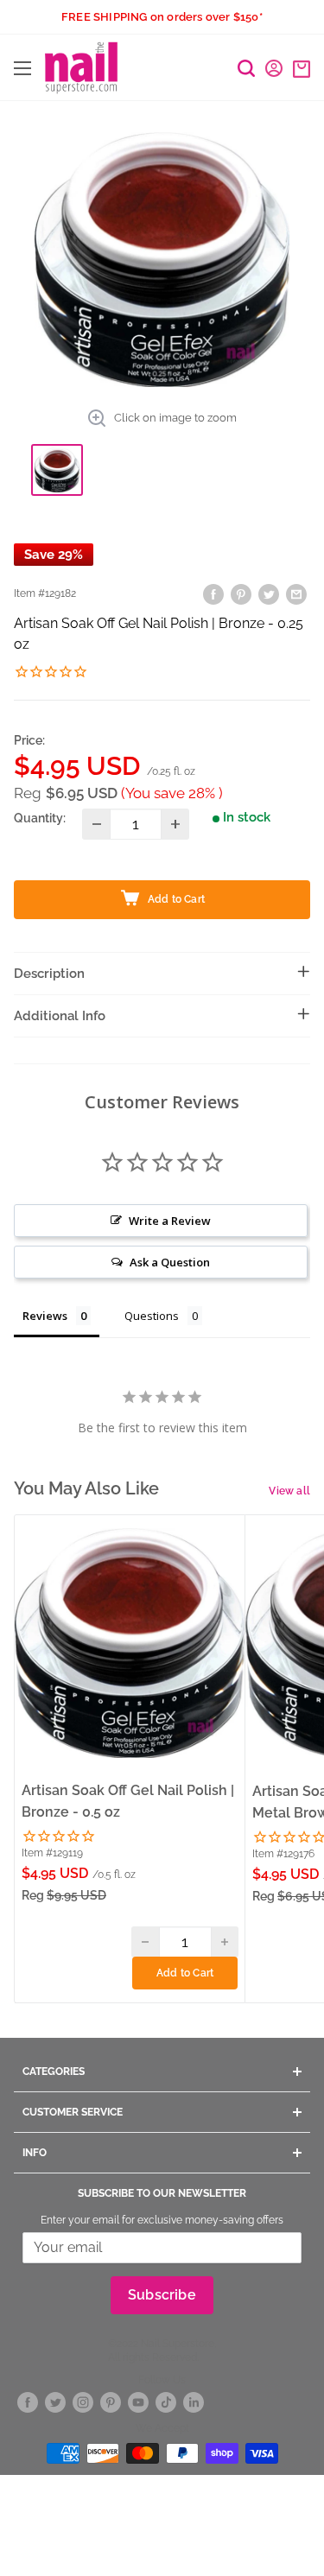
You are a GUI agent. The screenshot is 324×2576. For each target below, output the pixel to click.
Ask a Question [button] (170, 1262)
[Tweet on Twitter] (269, 594)
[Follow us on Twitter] (55, 2403)
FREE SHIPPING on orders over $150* (162, 17)
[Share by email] (296, 594)
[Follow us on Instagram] (83, 2403)
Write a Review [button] (170, 1221)
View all (289, 1491)
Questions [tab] (152, 1316)
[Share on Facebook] (213, 594)
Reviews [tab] (45, 1316)
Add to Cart (185, 1973)
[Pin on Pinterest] (241, 594)
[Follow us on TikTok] (166, 2403)
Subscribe (162, 2295)
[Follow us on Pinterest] (111, 2403)
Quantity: (40, 818)
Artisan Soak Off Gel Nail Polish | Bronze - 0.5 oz (128, 1801)
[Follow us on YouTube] (138, 2403)
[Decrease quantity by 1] (96, 824)
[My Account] (274, 68)
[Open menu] (22, 68)
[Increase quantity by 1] (175, 824)
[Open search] (246, 68)
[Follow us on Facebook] (28, 2403)
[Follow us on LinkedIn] (194, 2403)
